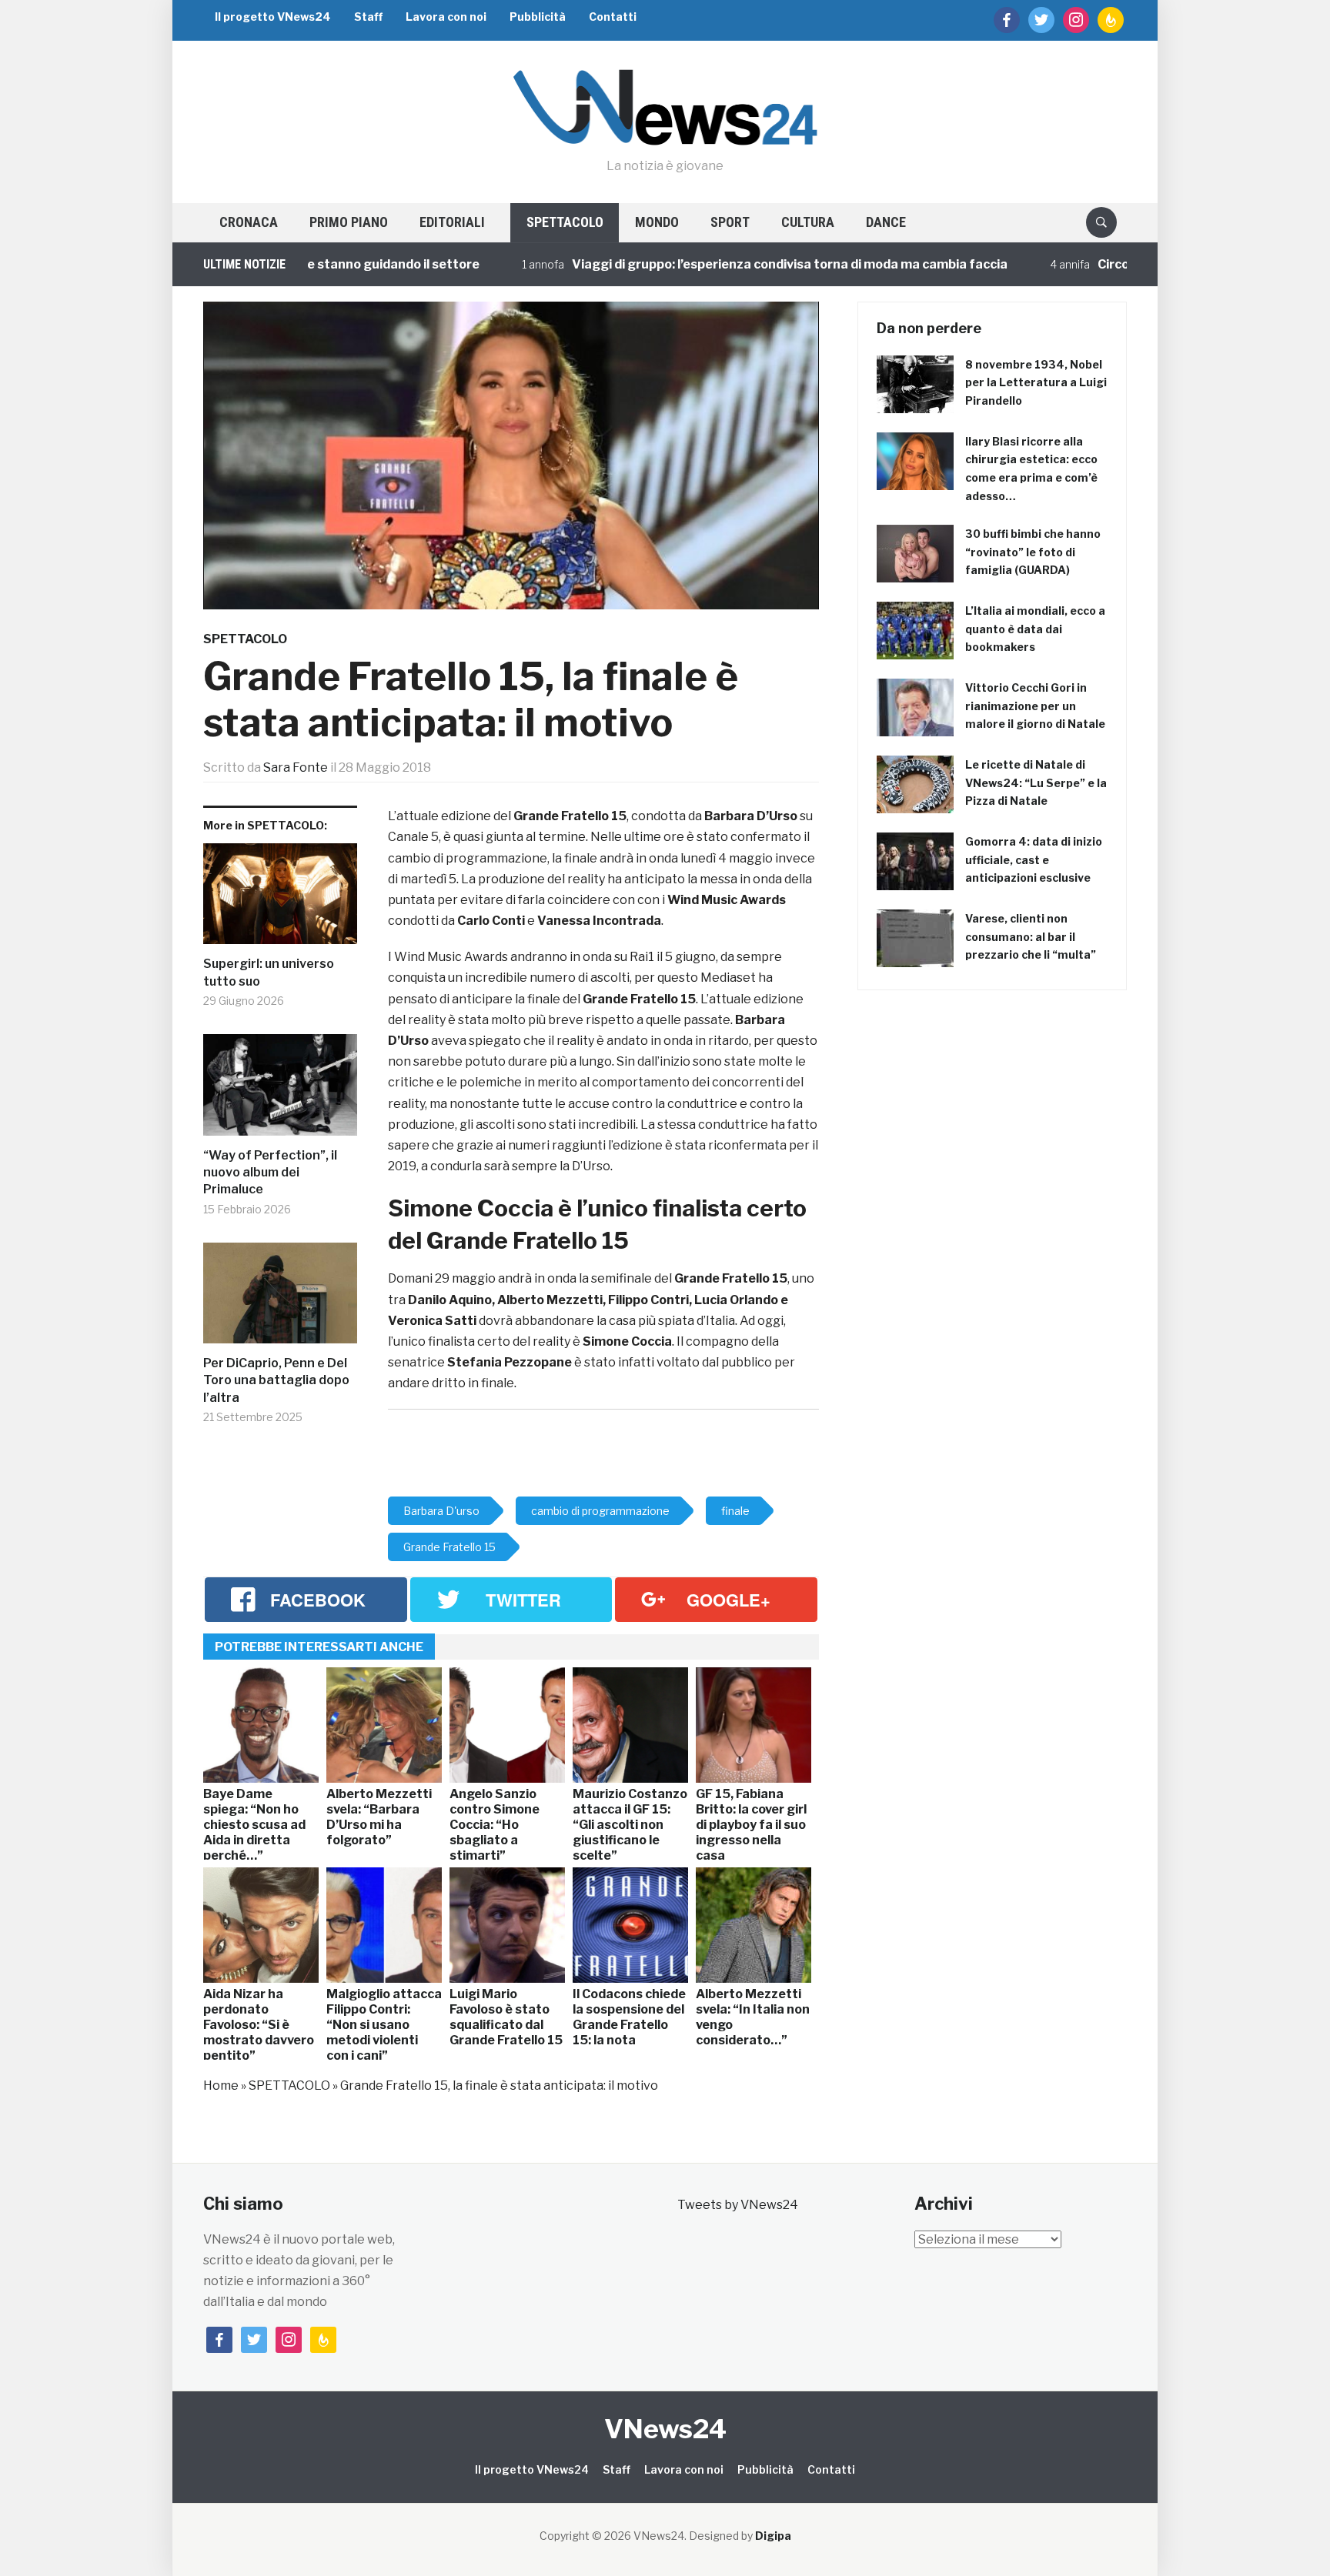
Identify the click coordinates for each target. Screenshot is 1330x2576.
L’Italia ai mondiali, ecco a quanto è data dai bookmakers (1035, 629)
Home (221, 2085)
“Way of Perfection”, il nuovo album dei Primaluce (270, 1173)
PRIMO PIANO (349, 222)
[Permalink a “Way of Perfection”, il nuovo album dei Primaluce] (280, 1091)
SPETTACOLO (565, 222)
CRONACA (249, 222)
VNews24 (665, 2429)
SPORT (730, 222)
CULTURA (808, 222)
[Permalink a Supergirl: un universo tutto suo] (280, 900)
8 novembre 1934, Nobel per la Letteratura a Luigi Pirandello (1036, 383)
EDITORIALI (452, 222)
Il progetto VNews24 (273, 17)
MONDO (657, 222)
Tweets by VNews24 (738, 2205)
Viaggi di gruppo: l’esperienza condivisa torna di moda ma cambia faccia (697, 264)
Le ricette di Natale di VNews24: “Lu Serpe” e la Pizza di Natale (1036, 783)
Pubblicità (538, 17)
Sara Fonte (296, 767)
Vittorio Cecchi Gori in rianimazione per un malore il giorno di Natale (1035, 706)
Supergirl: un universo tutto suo (269, 972)
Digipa (773, 2536)
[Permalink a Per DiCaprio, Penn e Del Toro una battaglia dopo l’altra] (280, 1299)
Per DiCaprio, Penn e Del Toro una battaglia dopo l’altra (276, 1380)
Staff (368, 17)
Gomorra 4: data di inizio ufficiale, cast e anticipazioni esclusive (1034, 860)
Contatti (613, 17)
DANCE (886, 222)
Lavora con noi (446, 17)
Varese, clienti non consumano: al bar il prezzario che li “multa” (1031, 937)
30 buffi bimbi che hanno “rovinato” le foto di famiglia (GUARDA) (1033, 552)
